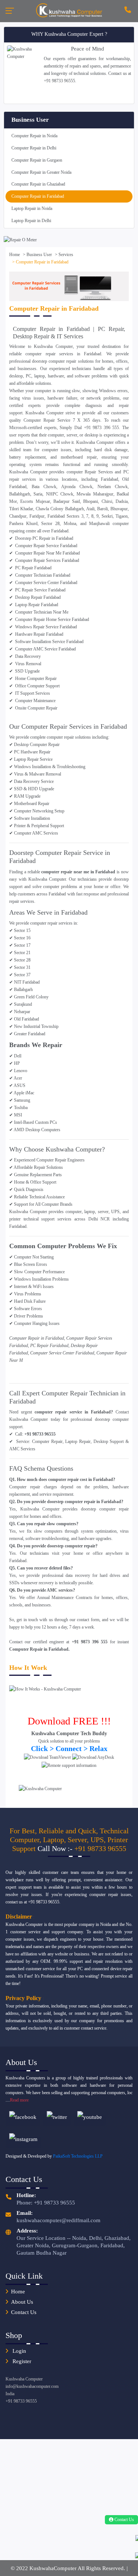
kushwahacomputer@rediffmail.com (59, 2220)
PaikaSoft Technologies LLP (78, 2156)
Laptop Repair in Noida (32, 208)
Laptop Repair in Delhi (31, 221)
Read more (19, 2100)
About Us (22, 2302)
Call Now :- (56, 1848)
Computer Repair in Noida (34, 136)
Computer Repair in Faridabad (38, 196)
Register (21, 2361)
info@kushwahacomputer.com (32, 2386)
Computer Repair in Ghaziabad (38, 184)
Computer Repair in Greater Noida (41, 172)
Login (19, 2351)
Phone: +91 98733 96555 (46, 2203)
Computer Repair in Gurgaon (37, 160)
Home (15, 255)
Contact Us (24, 2312)
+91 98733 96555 (100, 1848)
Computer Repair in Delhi (34, 148)
